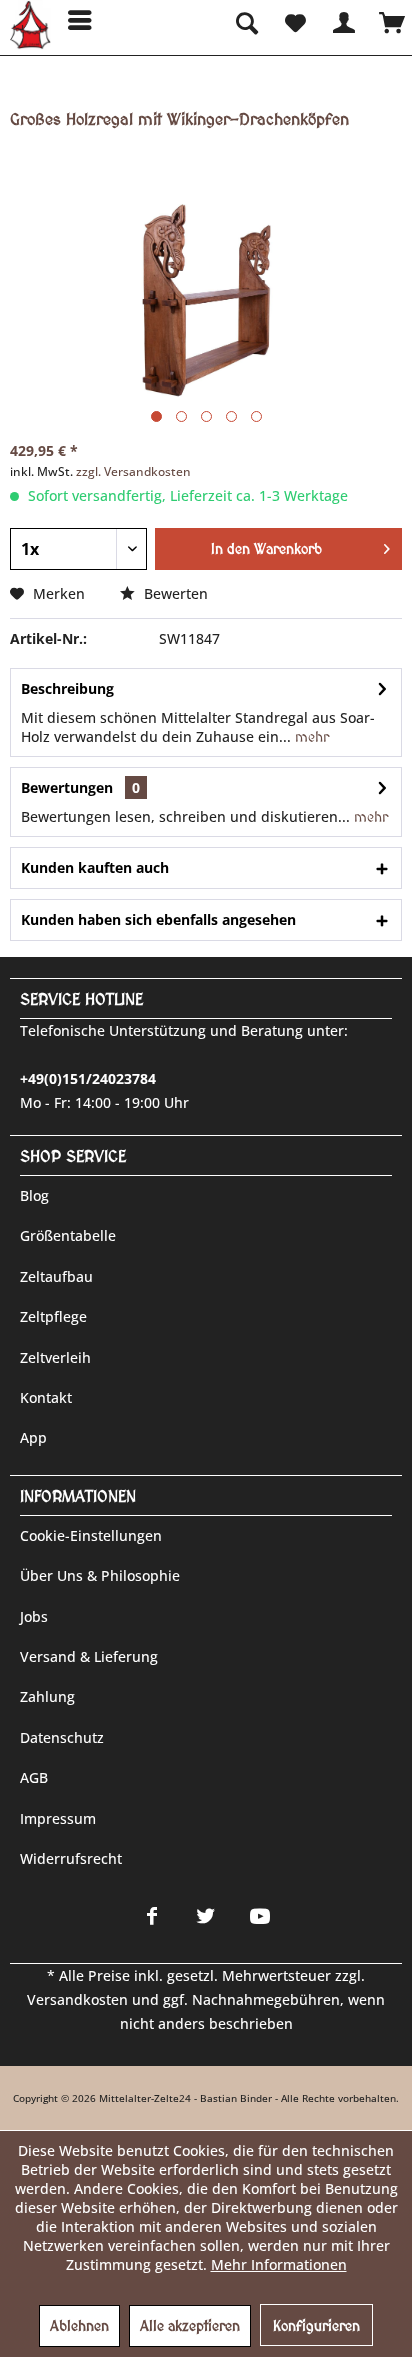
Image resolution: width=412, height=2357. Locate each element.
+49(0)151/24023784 (88, 1078)
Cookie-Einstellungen (91, 1535)
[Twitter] (206, 1916)
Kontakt (46, 1397)
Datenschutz (62, 1737)
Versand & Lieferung (89, 1656)
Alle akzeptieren (190, 2326)
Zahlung (47, 1696)
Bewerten (174, 593)
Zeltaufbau (56, 1276)
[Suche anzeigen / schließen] (245, 20)
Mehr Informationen (279, 2264)
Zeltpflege (53, 1316)
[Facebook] (152, 1916)
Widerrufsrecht (71, 1858)
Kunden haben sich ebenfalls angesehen (158, 919)
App (33, 1437)
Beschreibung (67, 688)
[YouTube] (260, 1916)
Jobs (34, 1616)
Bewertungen (67, 787)
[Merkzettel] (294, 20)
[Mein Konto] (343, 20)
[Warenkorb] (392, 20)
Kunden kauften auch (95, 867)
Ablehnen (79, 2326)
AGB (34, 1777)
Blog (34, 1195)
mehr (310, 737)
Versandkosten (77, 1999)
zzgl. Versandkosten (133, 471)
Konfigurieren (316, 2326)
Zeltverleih (55, 1357)
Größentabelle (68, 1235)
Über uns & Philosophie (100, 1575)
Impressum (58, 1818)
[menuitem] (73, 20)
